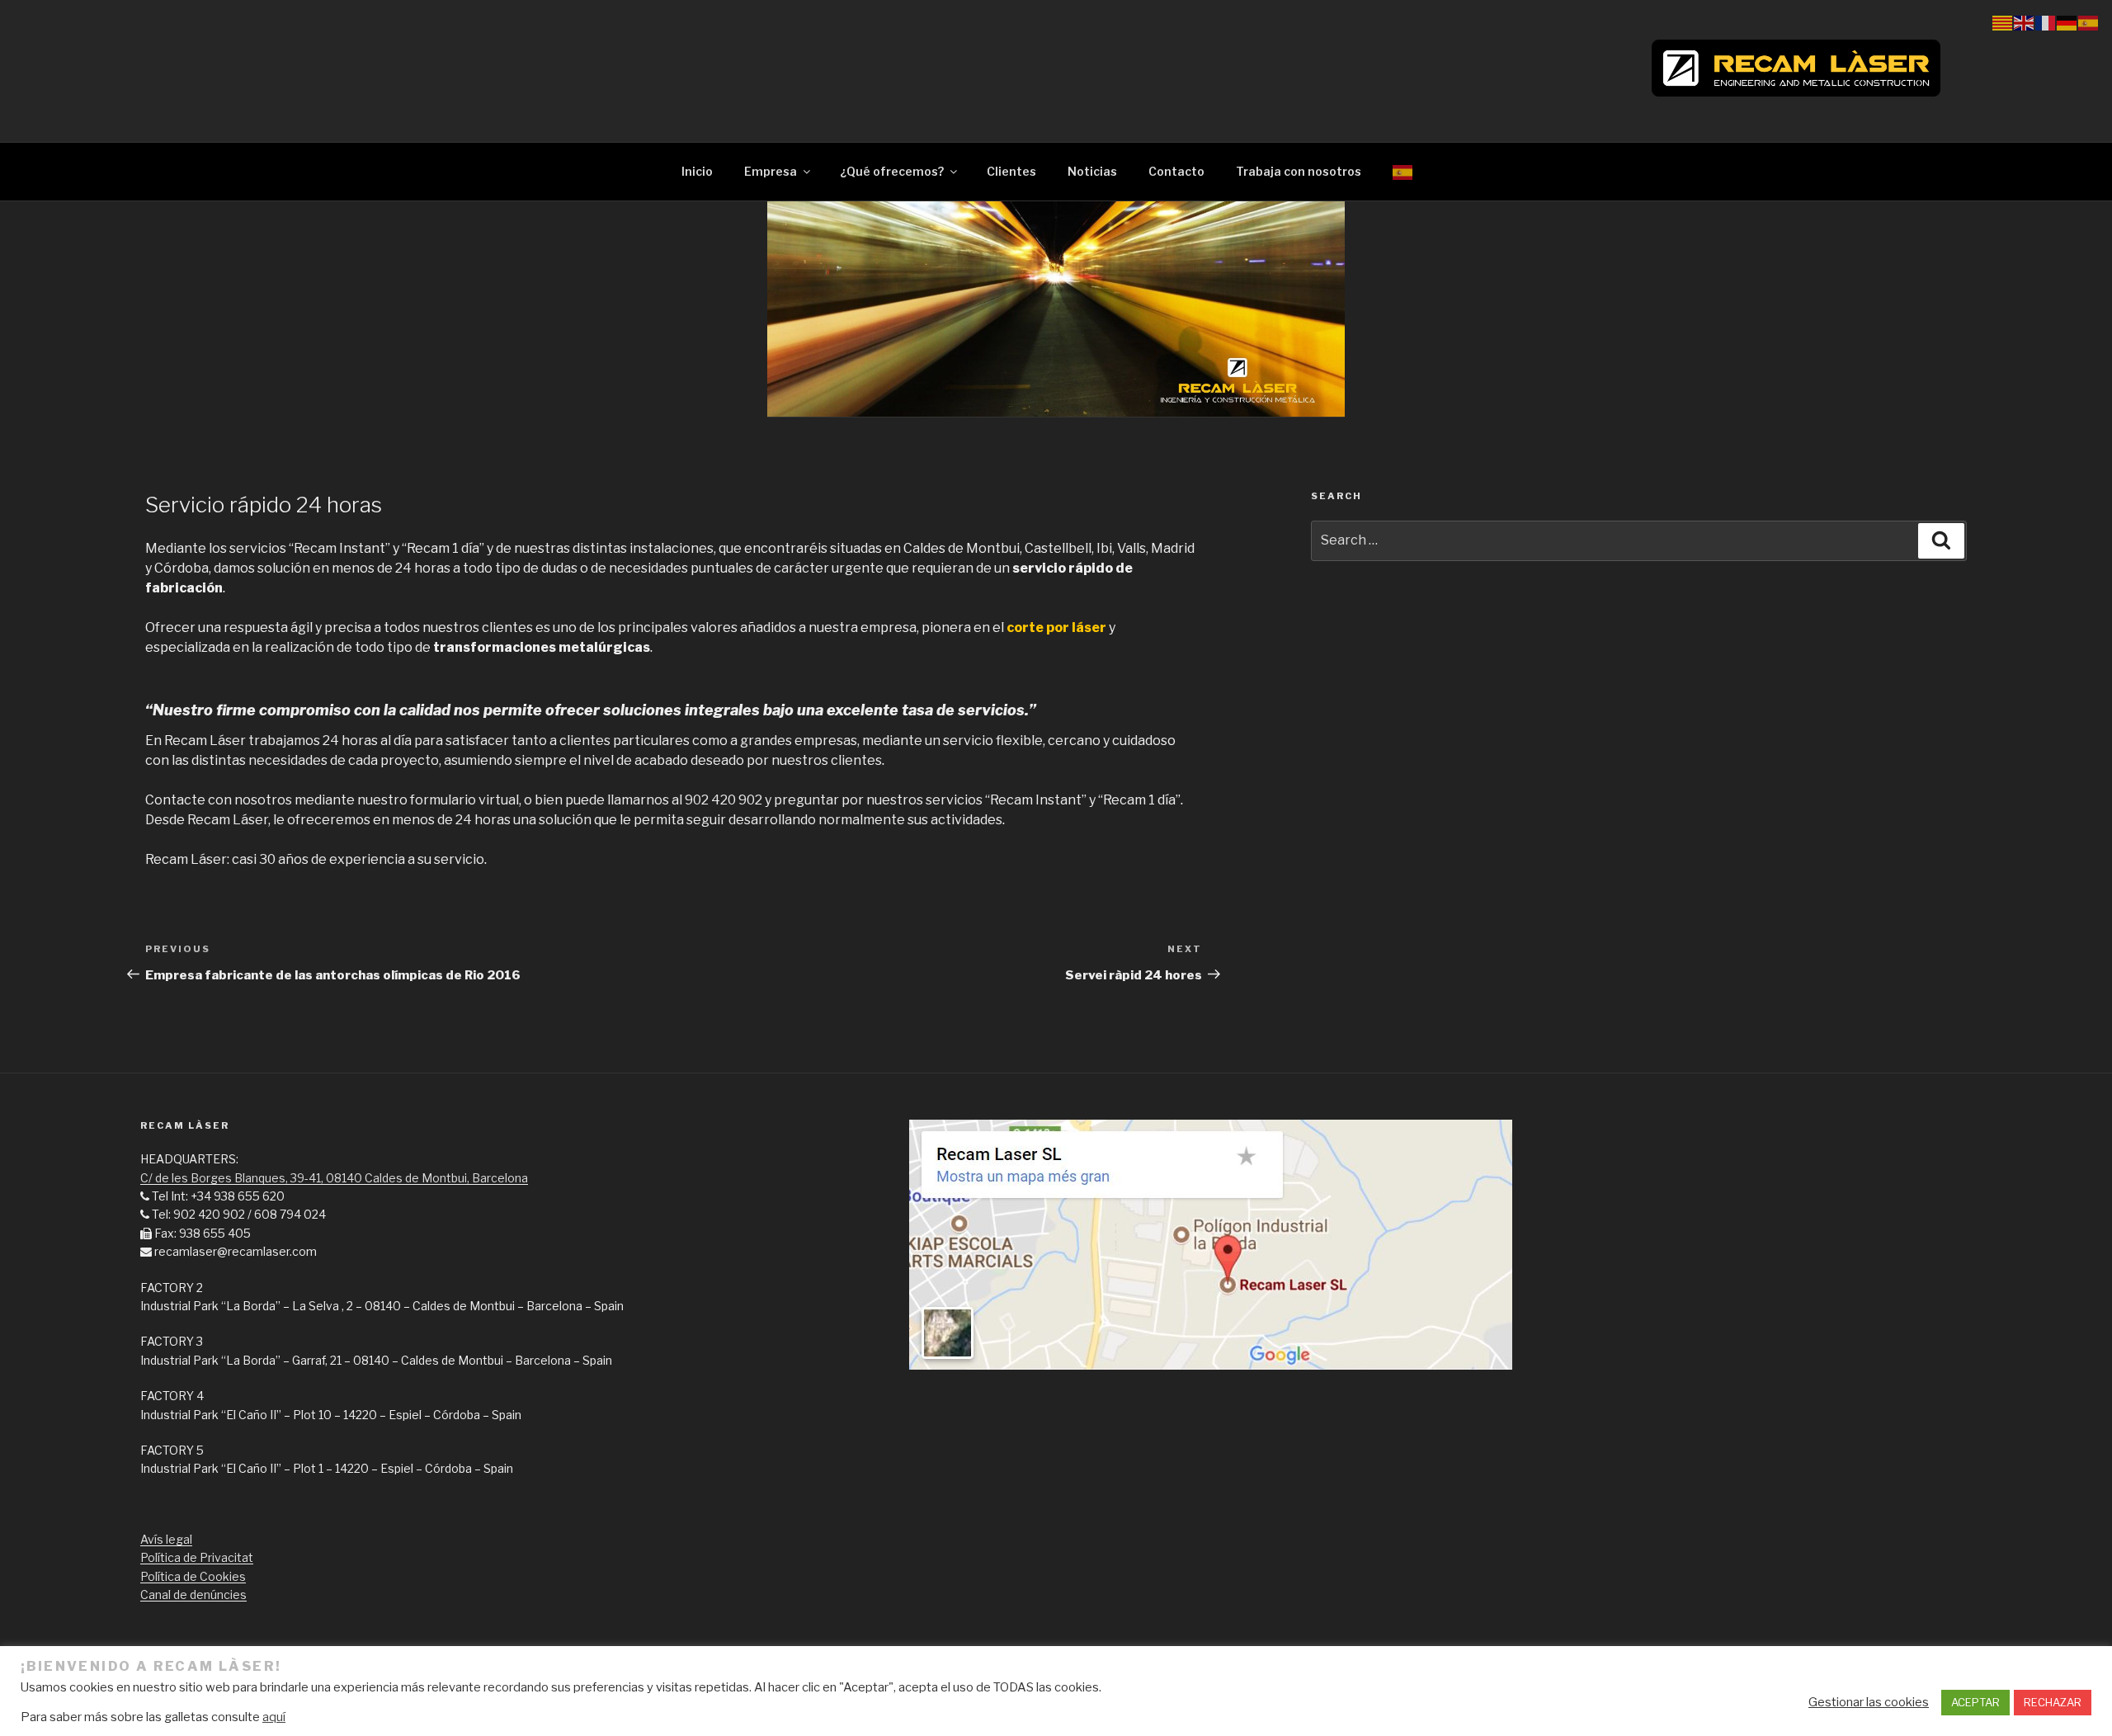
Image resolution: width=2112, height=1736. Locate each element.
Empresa (771, 171)
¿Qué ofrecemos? (892, 171)
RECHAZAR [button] (2053, 1702)
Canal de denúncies (193, 1594)
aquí (274, 1717)
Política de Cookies (193, 1576)
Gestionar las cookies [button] (1869, 1702)
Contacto (1176, 171)
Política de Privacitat (197, 1557)
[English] (2025, 22)
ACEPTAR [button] (1975, 1702)
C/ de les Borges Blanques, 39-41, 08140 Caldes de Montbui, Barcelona (334, 1178)
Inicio (697, 171)
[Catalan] (2003, 22)
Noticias (1092, 171)
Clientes (1011, 171)
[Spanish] (1403, 171)
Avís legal (166, 1539)
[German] (2067, 22)
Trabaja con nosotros (1299, 171)
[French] (2046, 22)
